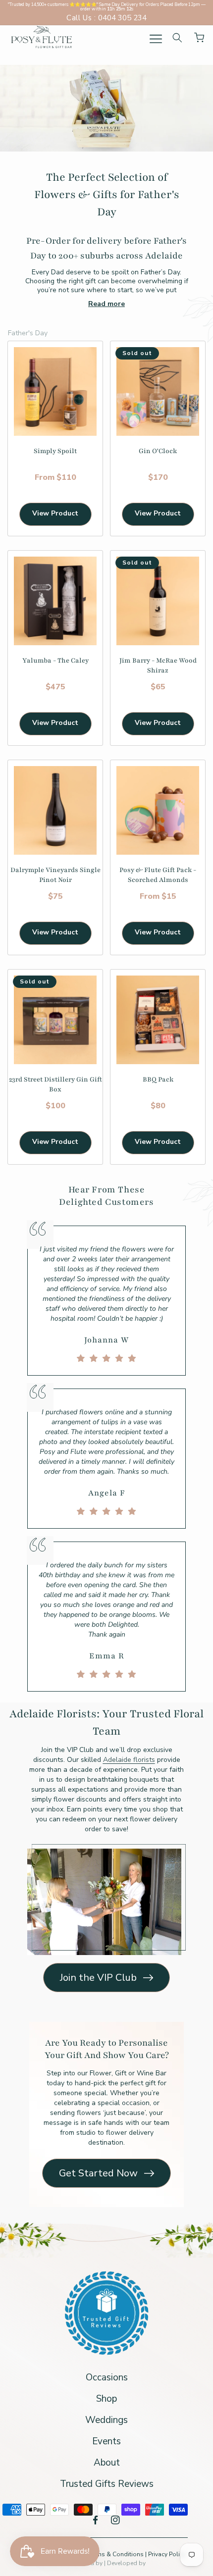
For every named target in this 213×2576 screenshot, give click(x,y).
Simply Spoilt (55, 451)
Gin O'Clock (158, 451)
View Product (55, 513)
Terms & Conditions (117, 2554)
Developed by (126, 2563)
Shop (106, 2399)
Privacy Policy (167, 2554)
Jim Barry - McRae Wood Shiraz (158, 666)
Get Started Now (98, 2173)
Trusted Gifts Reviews (107, 2484)
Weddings (106, 2420)
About (107, 2463)
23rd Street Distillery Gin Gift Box (55, 1084)
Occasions (107, 2377)
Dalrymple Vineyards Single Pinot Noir (55, 875)
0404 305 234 (122, 18)
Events (106, 2441)
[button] (156, 39)
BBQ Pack (158, 1080)
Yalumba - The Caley (55, 661)
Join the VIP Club (98, 1978)
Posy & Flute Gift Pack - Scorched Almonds (158, 875)
